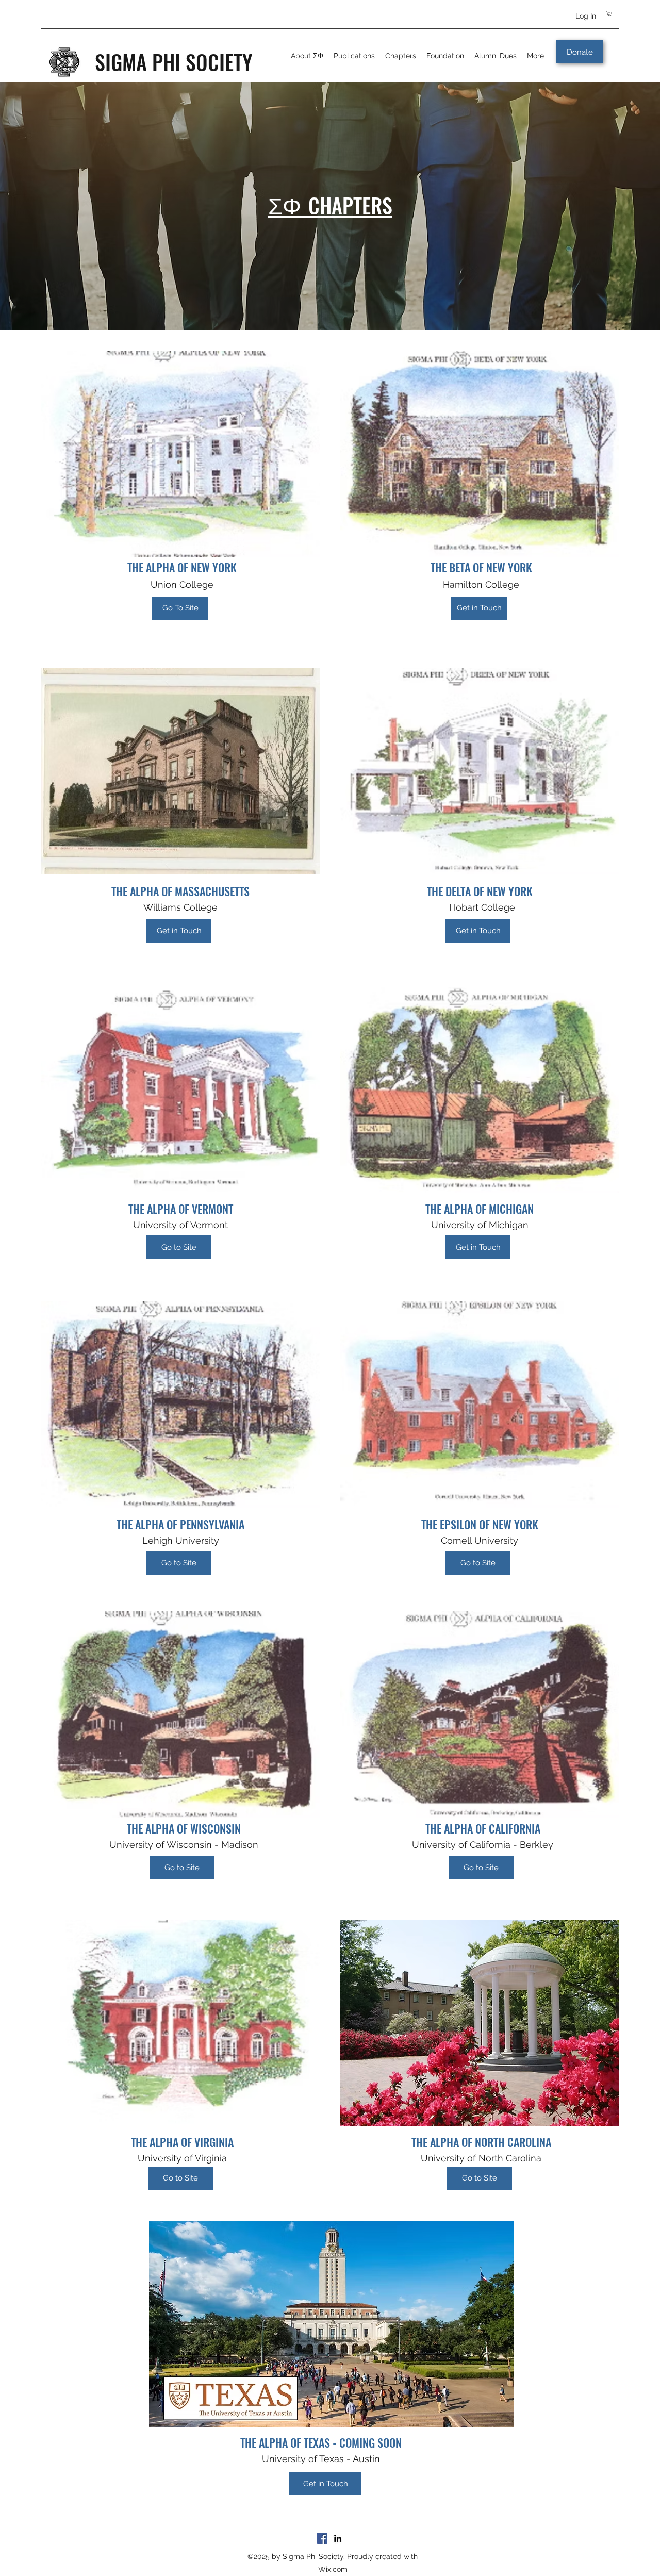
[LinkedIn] (338, 2538)
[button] (609, 14)
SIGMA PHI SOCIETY (174, 62)
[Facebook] (322, 2538)
